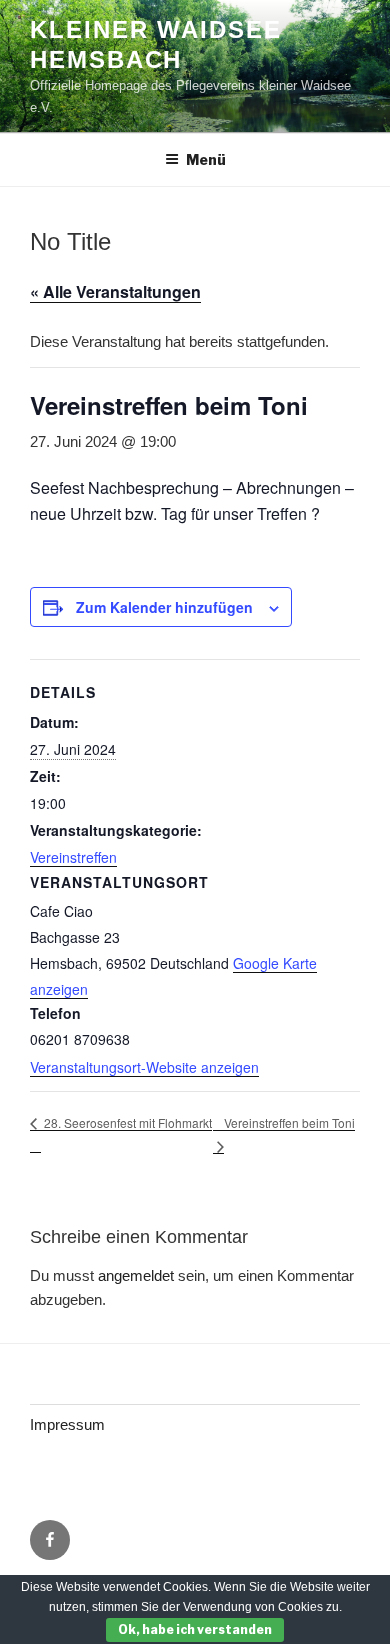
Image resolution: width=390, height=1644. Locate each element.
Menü (206, 159)
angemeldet (136, 1275)
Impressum (67, 1424)
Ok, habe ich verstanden (195, 1629)
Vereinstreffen (73, 857)
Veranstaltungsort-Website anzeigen (144, 1067)
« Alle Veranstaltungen (115, 291)
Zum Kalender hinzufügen (164, 607)
